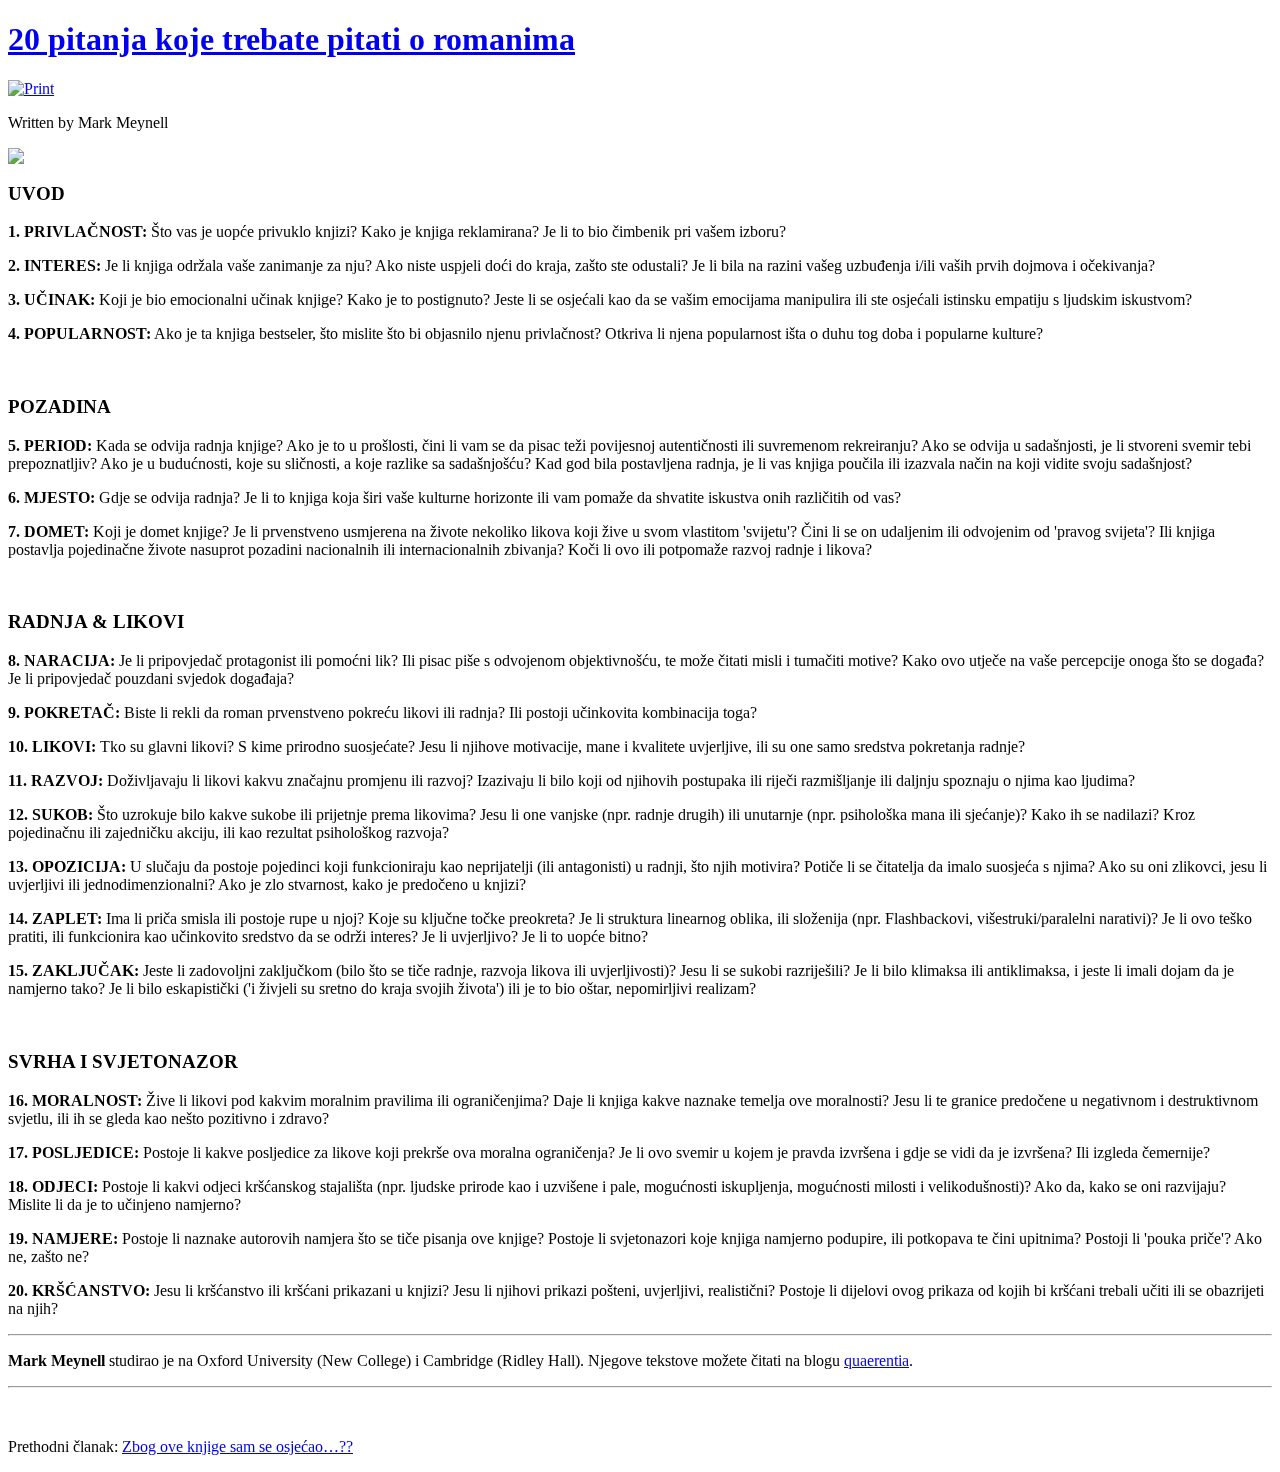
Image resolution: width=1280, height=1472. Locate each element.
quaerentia (876, 1360)
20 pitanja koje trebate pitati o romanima (291, 39)
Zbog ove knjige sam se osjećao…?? (237, 1446)
